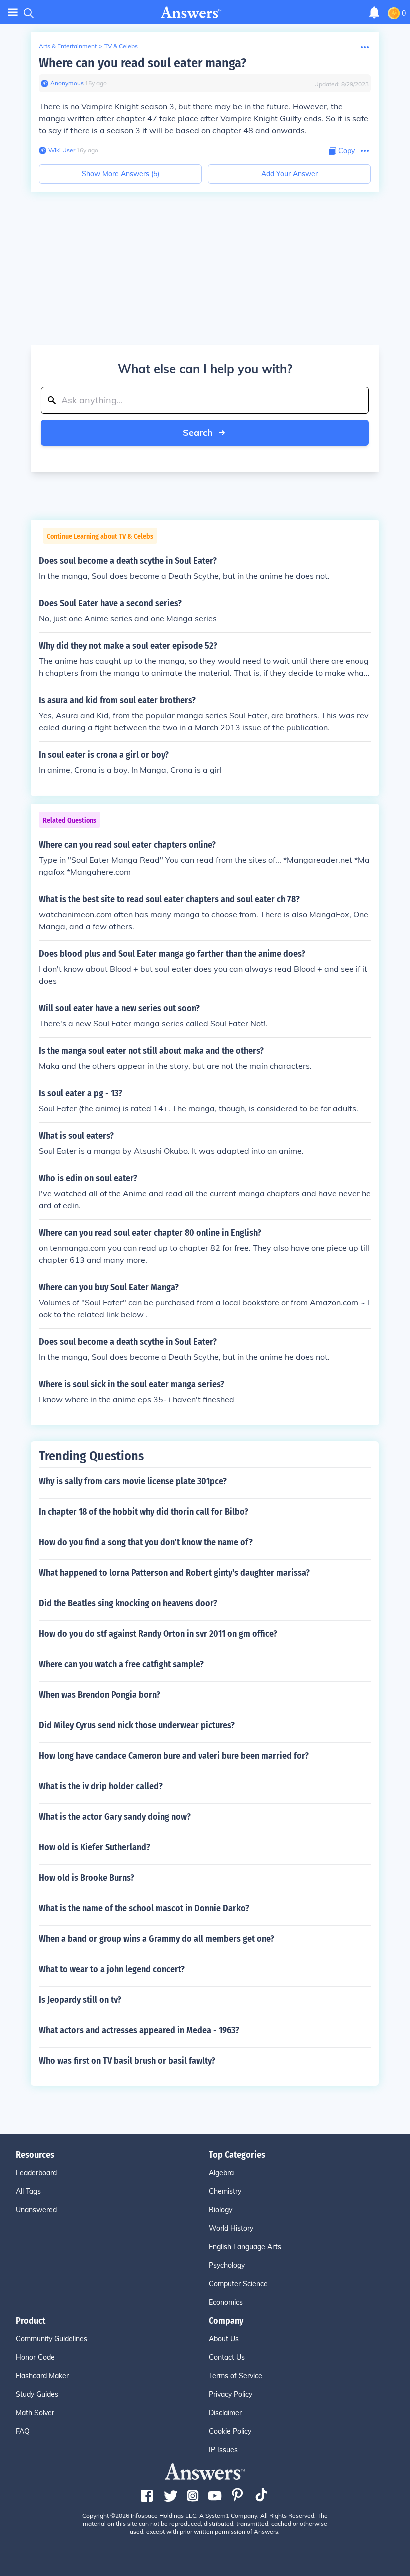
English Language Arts (245, 2247)
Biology (221, 2210)
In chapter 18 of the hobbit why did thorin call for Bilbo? (144, 1512)
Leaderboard (36, 2173)
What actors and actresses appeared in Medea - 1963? (139, 2030)
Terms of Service (236, 2376)
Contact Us (227, 2357)
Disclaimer (225, 2413)
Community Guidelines (52, 2339)
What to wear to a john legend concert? (112, 1969)
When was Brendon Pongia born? (100, 1695)
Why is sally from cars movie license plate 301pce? (133, 1481)
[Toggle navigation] (13, 12)
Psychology (227, 2265)
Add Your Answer (290, 174)
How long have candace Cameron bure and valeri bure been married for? (174, 1756)
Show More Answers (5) (121, 174)
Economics (226, 2302)
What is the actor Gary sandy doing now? (115, 1817)
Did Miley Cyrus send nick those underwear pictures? (137, 1725)
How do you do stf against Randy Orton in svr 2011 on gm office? (158, 1634)
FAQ (23, 2431)
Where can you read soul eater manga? (143, 63)
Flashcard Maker (42, 2376)
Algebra (221, 2173)
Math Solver (35, 2413)
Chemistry (225, 2191)
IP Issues (223, 2450)
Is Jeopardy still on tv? (80, 2000)
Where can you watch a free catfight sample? (121, 1664)
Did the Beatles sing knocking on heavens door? (128, 1603)
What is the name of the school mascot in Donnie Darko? (144, 1908)
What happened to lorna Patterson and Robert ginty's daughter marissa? (174, 1573)
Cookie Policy (230, 2431)
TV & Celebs (121, 46)
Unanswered (36, 2210)
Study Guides (37, 2394)
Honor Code (35, 2357)
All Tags (28, 2191)
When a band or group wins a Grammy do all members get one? (157, 1939)
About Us (224, 2339)
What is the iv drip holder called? (101, 1786)
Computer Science (238, 2284)
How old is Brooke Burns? (87, 1878)
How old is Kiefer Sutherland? (95, 1847)
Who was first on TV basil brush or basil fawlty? (127, 2061)
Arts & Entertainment (68, 46)
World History (231, 2228)
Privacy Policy (231, 2394)
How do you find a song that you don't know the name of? (146, 1542)
